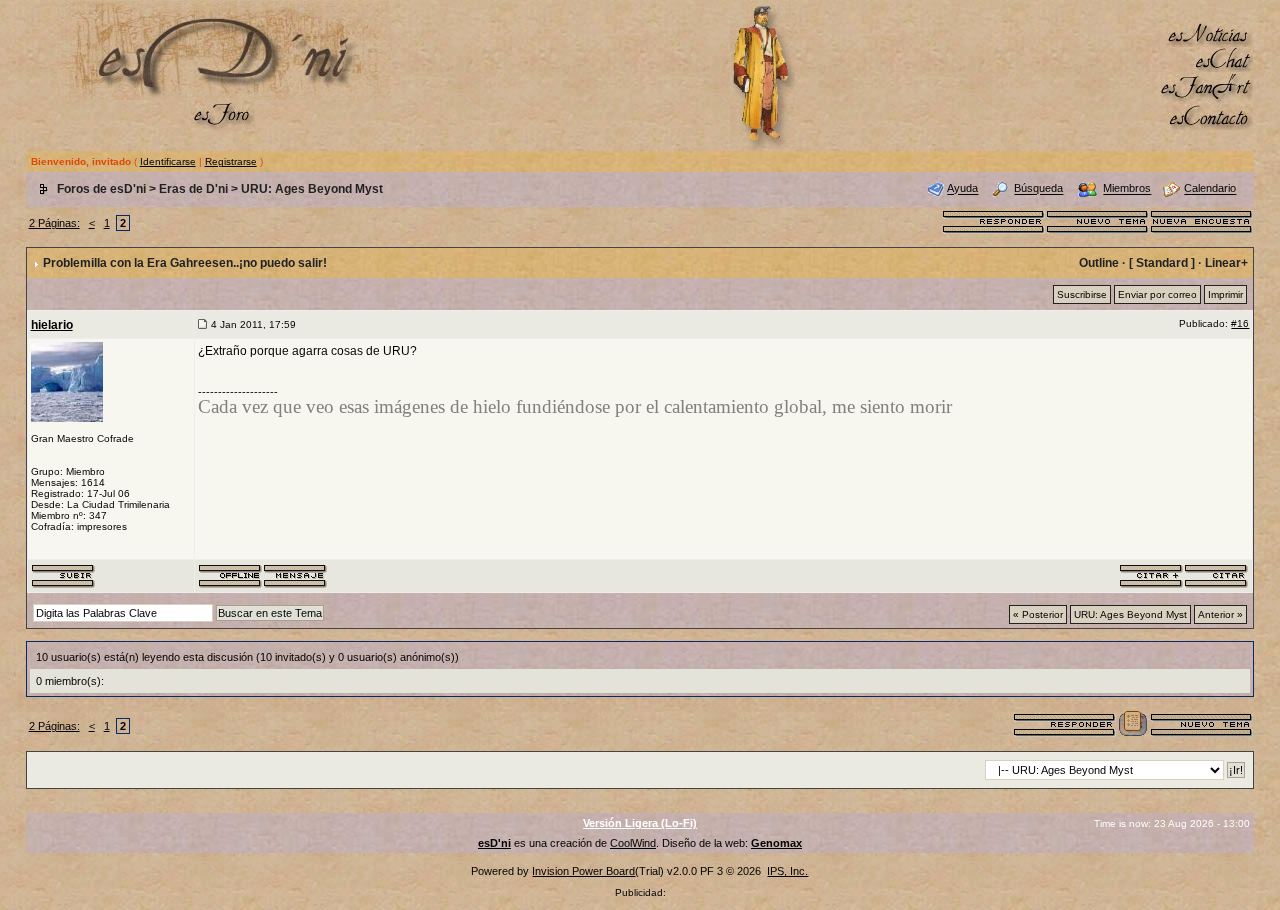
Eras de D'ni (193, 189)
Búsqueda (1038, 189)
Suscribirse (1082, 294)
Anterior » (1220, 614)
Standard (1162, 263)
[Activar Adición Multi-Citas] (1151, 575)
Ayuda (962, 189)
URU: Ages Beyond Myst (312, 189)
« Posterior (1038, 614)
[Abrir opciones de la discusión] (1133, 723)
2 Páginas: (54, 223)
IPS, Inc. (787, 871)
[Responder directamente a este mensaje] (1216, 575)
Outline (1099, 263)
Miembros (1127, 189)
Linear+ (1226, 263)
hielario (52, 325)
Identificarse (168, 161)
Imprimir (1225, 294)
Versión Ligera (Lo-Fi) (640, 823)
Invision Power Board (583, 871)
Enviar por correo (1157, 294)
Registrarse (231, 161)
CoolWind (633, 843)
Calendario (1210, 189)
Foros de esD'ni (101, 189)
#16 (1240, 323)
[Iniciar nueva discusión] (1098, 220)
